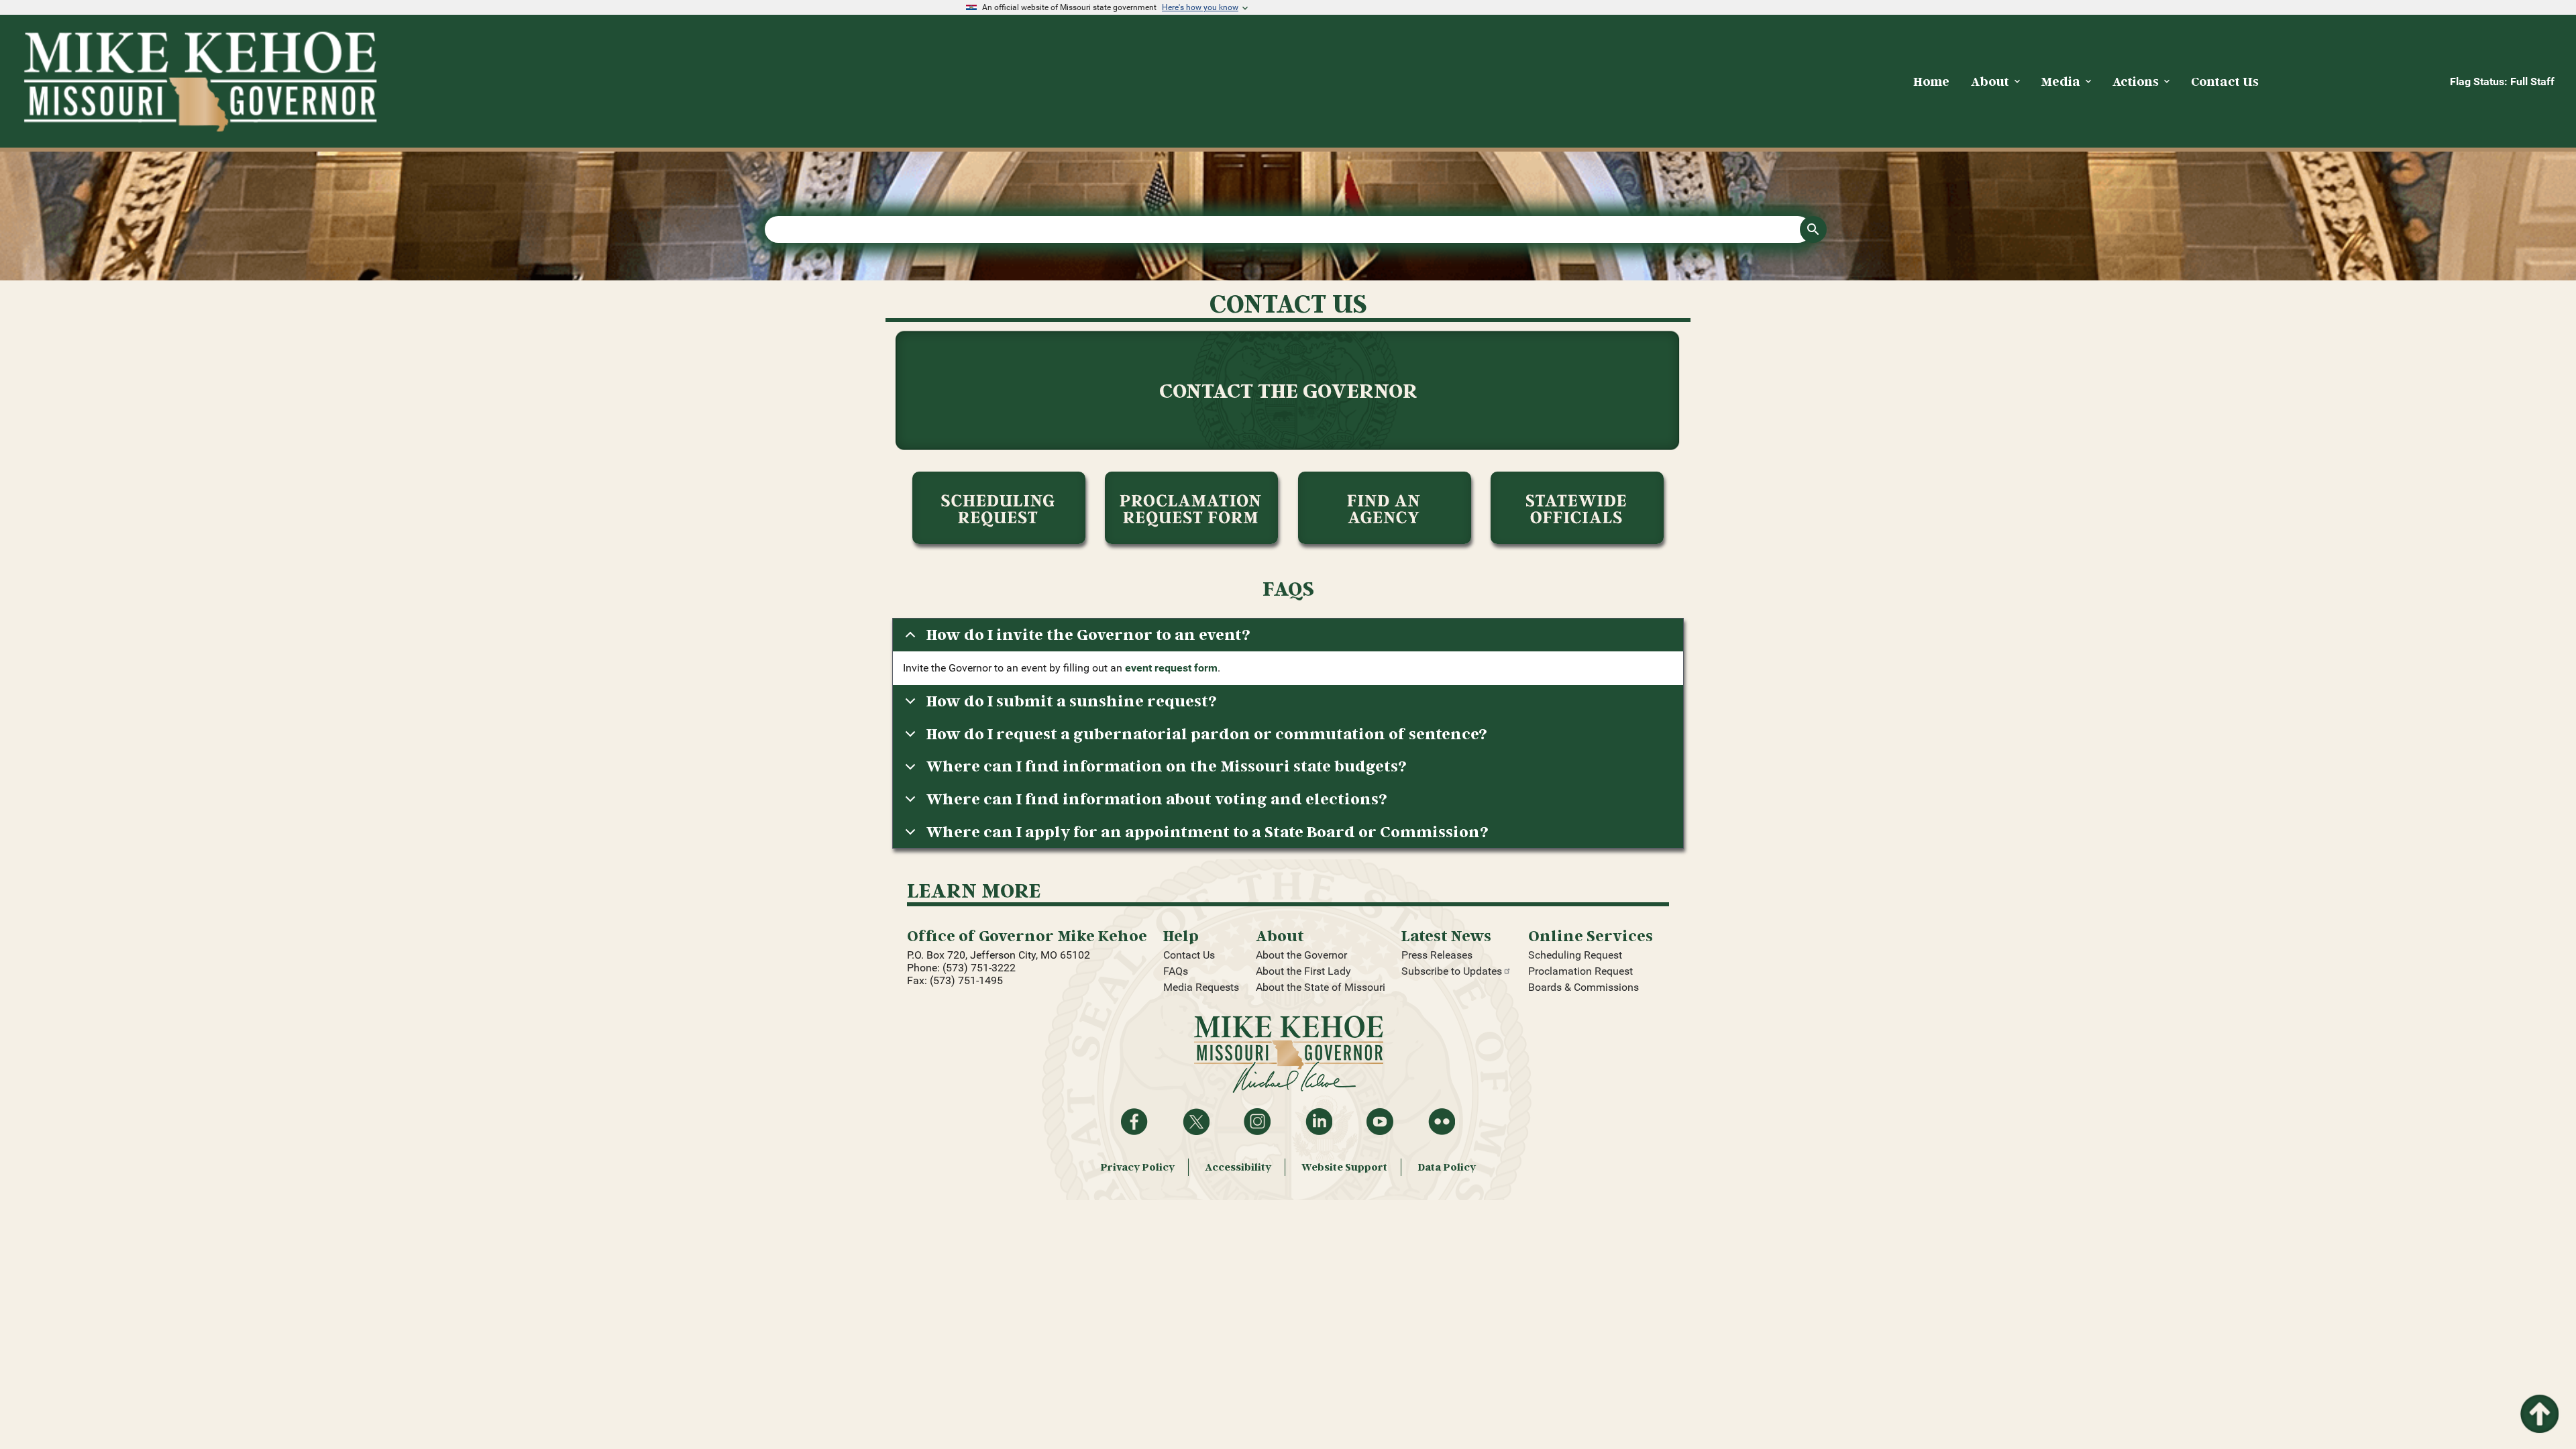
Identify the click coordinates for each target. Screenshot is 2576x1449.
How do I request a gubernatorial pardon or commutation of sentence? (1207, 734)
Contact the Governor (1288, 390)
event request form (1171, 668)
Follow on (1196, 1122)
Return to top (2538, 1402)
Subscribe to (1452, 971)
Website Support (1344, 1167)
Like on (1134, 1122)
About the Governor (1301, 955)
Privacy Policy (1137, 1167)
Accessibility (1238, 1167)
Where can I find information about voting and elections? (1157, 799)
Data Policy (1447, 1167)
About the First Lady (1303, 971)
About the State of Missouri (1321, 987)
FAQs (1176, 971)
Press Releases (1437, 955)
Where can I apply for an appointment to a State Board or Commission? (1207, 831)
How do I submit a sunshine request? (1072, 701)
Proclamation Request (1580, 971)
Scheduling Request (1575, 955)
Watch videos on (1380, 1122)
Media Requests (1201, 987)
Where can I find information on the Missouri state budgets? (1167, 766)
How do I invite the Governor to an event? (1088, 634)
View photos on (1442, 1122)
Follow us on (1257, 1122)
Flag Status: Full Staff (2502, 82)
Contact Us (1189, 955)
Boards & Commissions (1584, 987)
